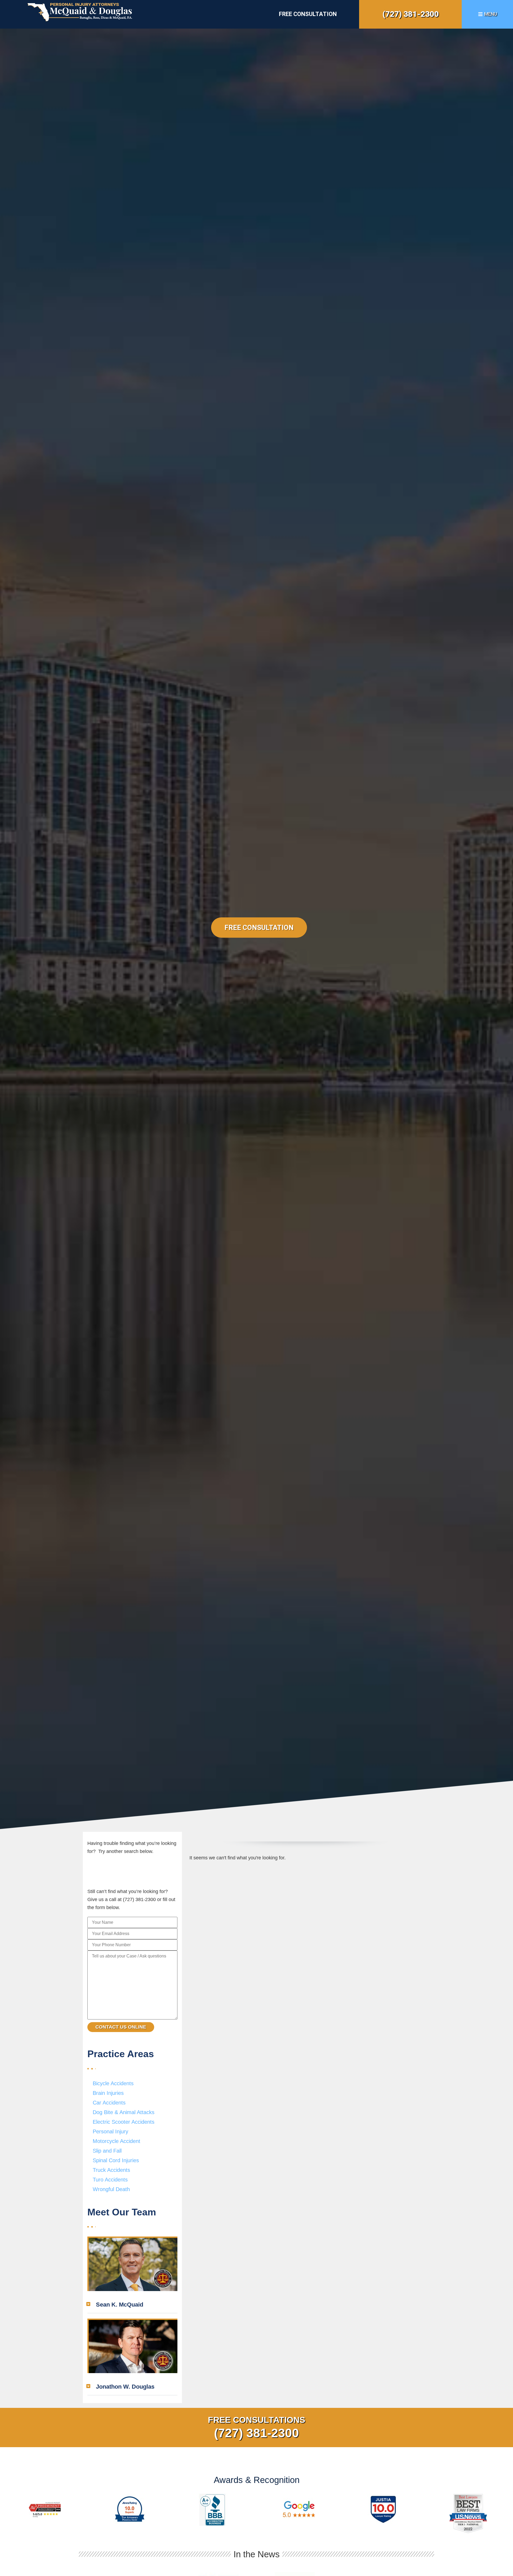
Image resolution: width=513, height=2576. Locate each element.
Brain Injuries (108, 2093)
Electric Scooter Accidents (124, 2122)
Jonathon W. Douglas (125, 2387)
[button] (132, 2305)
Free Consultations (256, 2420)
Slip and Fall (107, 2151)
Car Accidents (109, 2103)
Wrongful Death (111, 2189)
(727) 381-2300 (411, 14)
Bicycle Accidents (113, 2083)
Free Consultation (308, 14)
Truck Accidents (111, 2170)
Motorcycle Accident (116, 2141)
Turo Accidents (110, 2180)
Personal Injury (110, 2131)
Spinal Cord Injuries (116, 2160)
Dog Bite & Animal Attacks (124, 2112)
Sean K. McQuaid (120, 2305)
